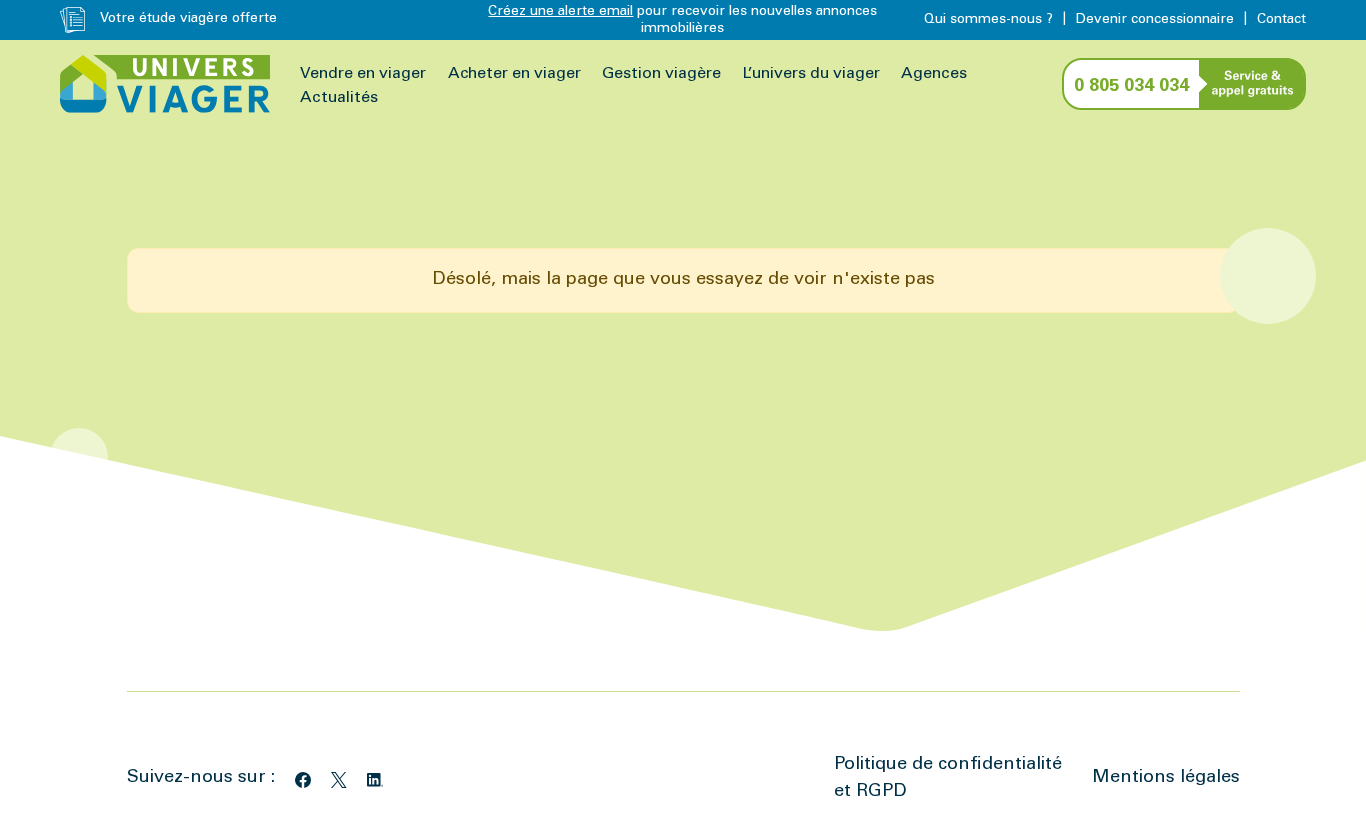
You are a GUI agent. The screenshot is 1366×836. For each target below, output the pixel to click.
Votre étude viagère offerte (188, 19)
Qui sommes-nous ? (988, 20)
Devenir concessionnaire (1155, 20)
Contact (1281, 20)
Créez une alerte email (560, 12)
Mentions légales (1166, 778)
